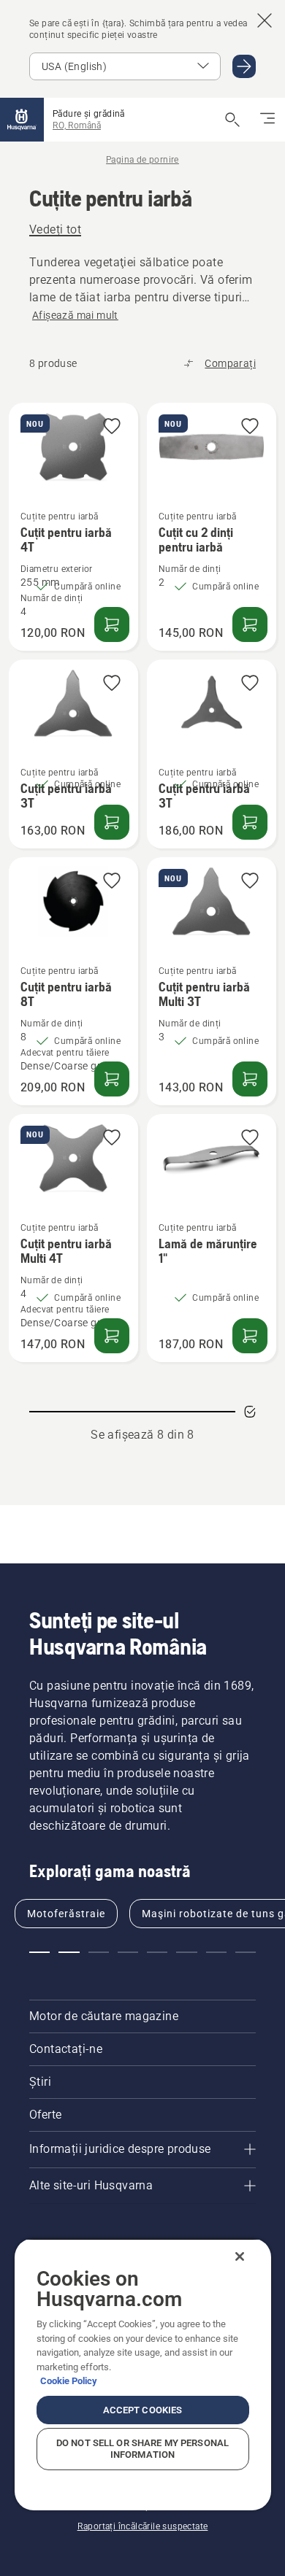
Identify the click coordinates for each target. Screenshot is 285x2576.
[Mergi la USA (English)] (244, 66)
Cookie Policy (69, 2381)
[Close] (240, 2256)
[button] (112, 427)
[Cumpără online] (112, 624)
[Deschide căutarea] (232, 120)
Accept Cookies (143, 2410)
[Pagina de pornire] (22, 120)
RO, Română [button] (77, 125)
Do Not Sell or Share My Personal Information (142, 2449)
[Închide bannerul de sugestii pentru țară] (265, 20)
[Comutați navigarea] (267, 120)
